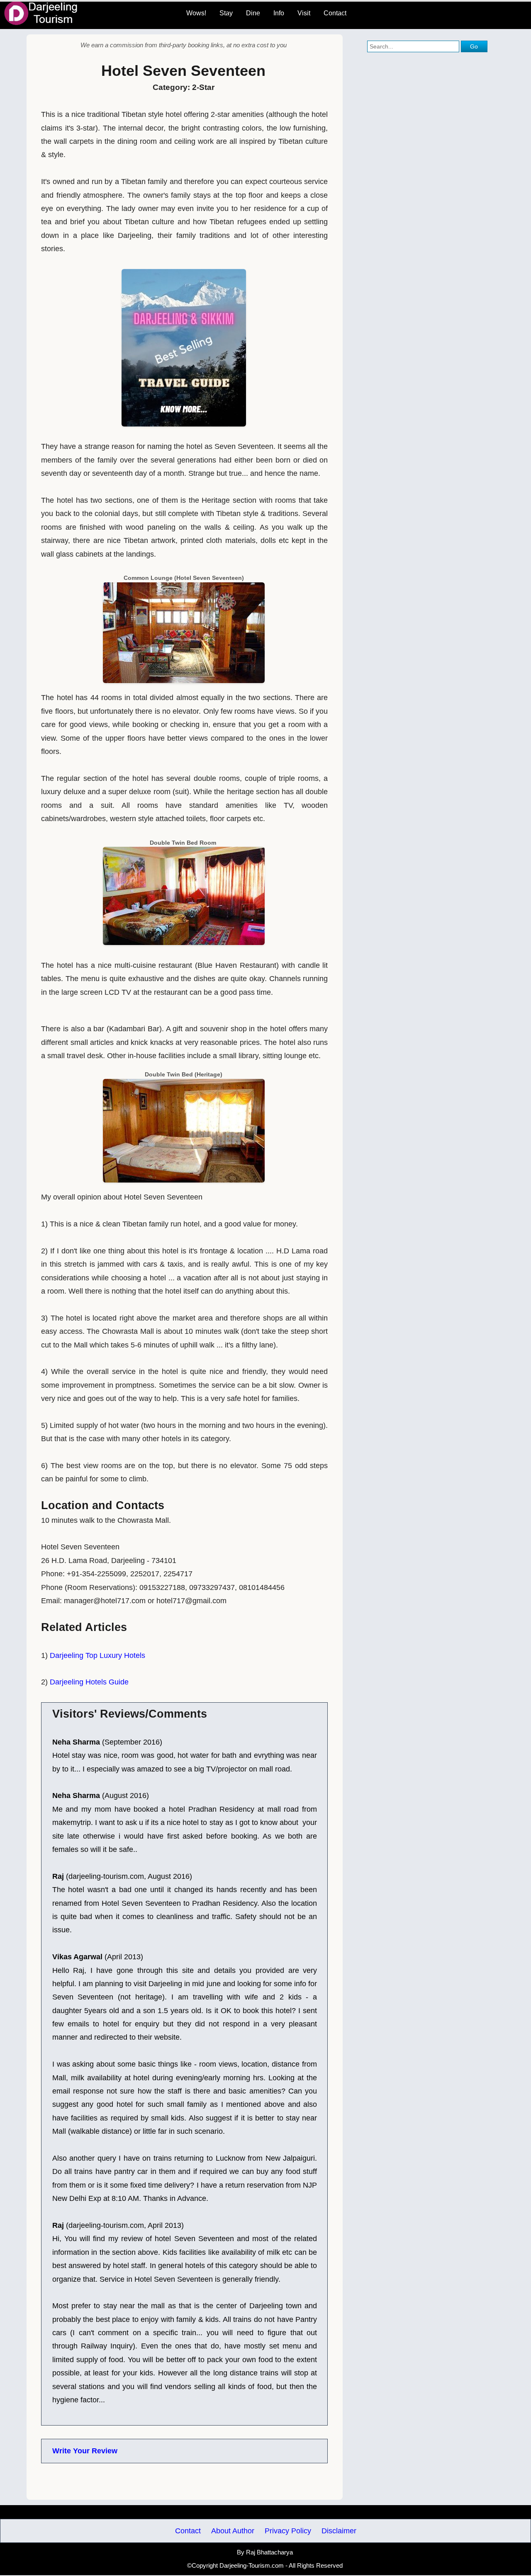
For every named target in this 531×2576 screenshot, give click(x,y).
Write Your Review (85, 2451)
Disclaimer (339, 2531)
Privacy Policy (288, 2531)
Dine (253, 13)
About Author (233, 2531)
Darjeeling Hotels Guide (89, 1682)
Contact (335, 13)
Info (279, 13)
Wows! (196, 13)
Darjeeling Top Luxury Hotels (97, 1655)
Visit (304, 13)
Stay (226, 13)
